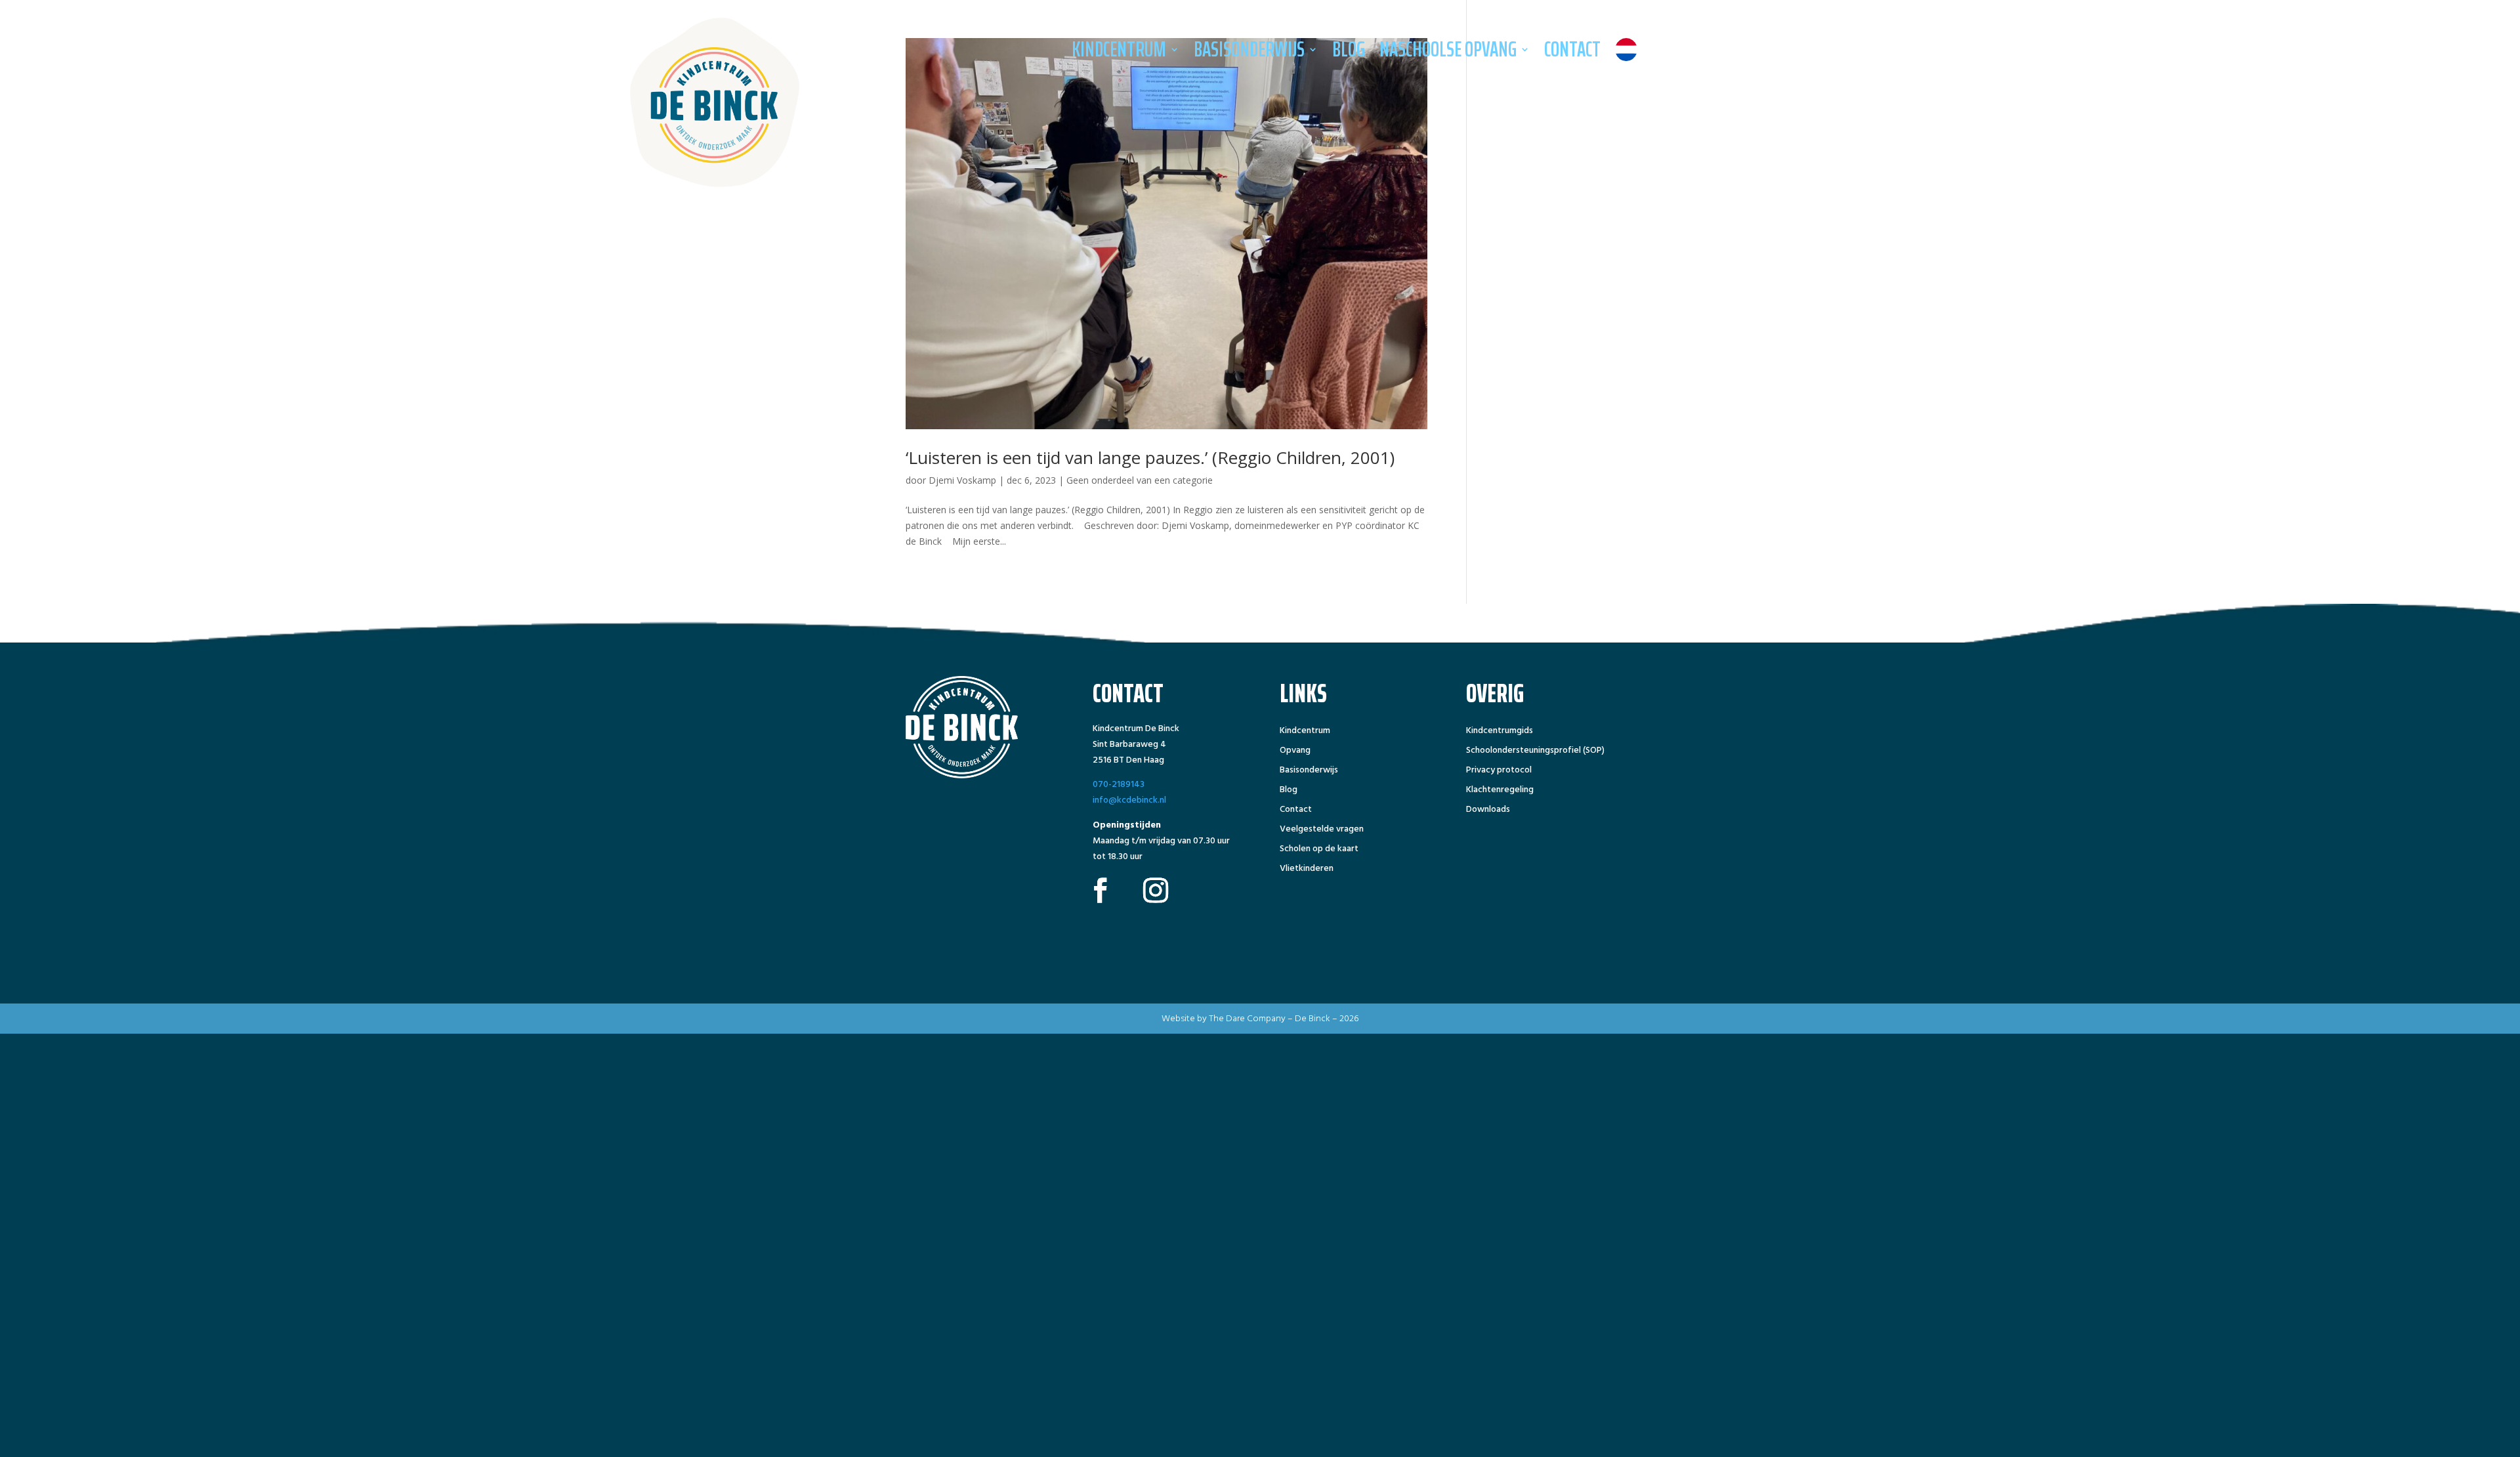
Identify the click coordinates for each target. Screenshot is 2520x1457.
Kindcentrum (1119, 49)
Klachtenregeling (1500, 791)
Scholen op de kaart (1319, 850)
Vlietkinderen (1307, 870)
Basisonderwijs (1249, 49)
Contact (1572, 49)
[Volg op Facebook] (1101, 890)
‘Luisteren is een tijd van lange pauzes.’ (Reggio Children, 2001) (1150, 457)
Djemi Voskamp (962, 480)
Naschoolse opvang (1448, 49)
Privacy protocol (1499, 771)
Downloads (1488, 811)
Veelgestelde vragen (1322, 830)
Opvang (1295, 751)
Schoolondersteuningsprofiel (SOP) (1535, 751)
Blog (1349, 49)
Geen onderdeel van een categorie (1140, 480)
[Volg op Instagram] (1156, 890)
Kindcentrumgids (1500, 732)
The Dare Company (1247, 1018)
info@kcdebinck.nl (1129, 800)
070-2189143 (1119, 784)
